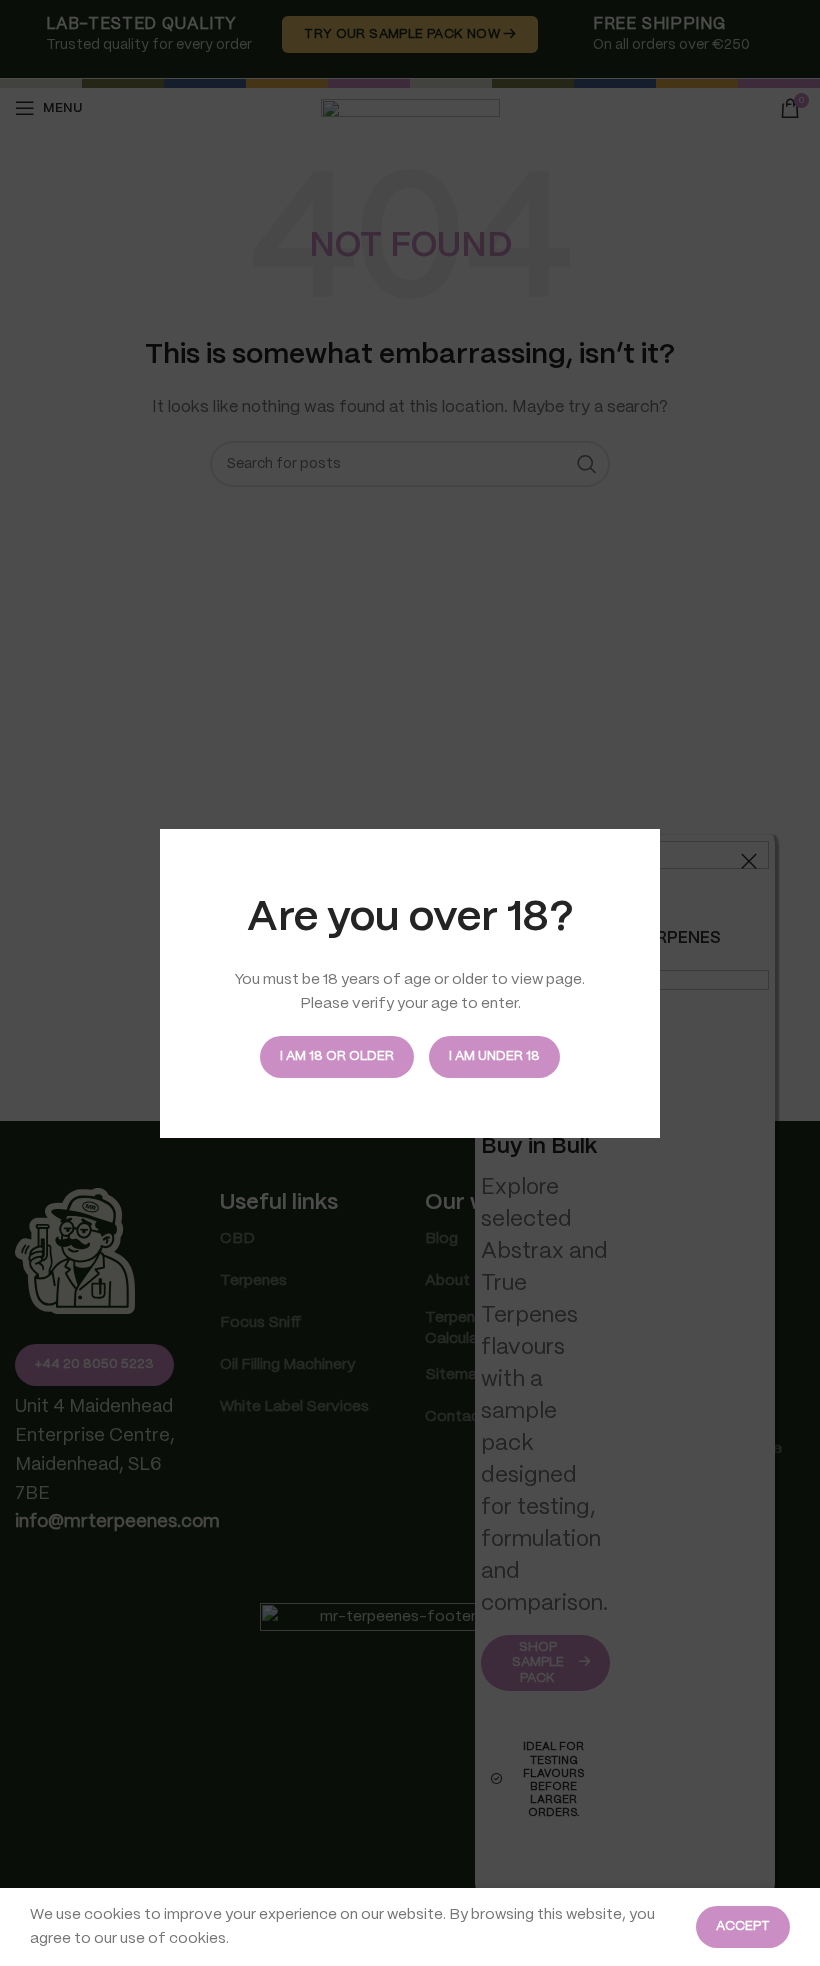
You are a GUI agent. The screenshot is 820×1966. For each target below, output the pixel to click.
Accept (743, 1926)
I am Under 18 (494, 1056)
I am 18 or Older (337, 1056)
